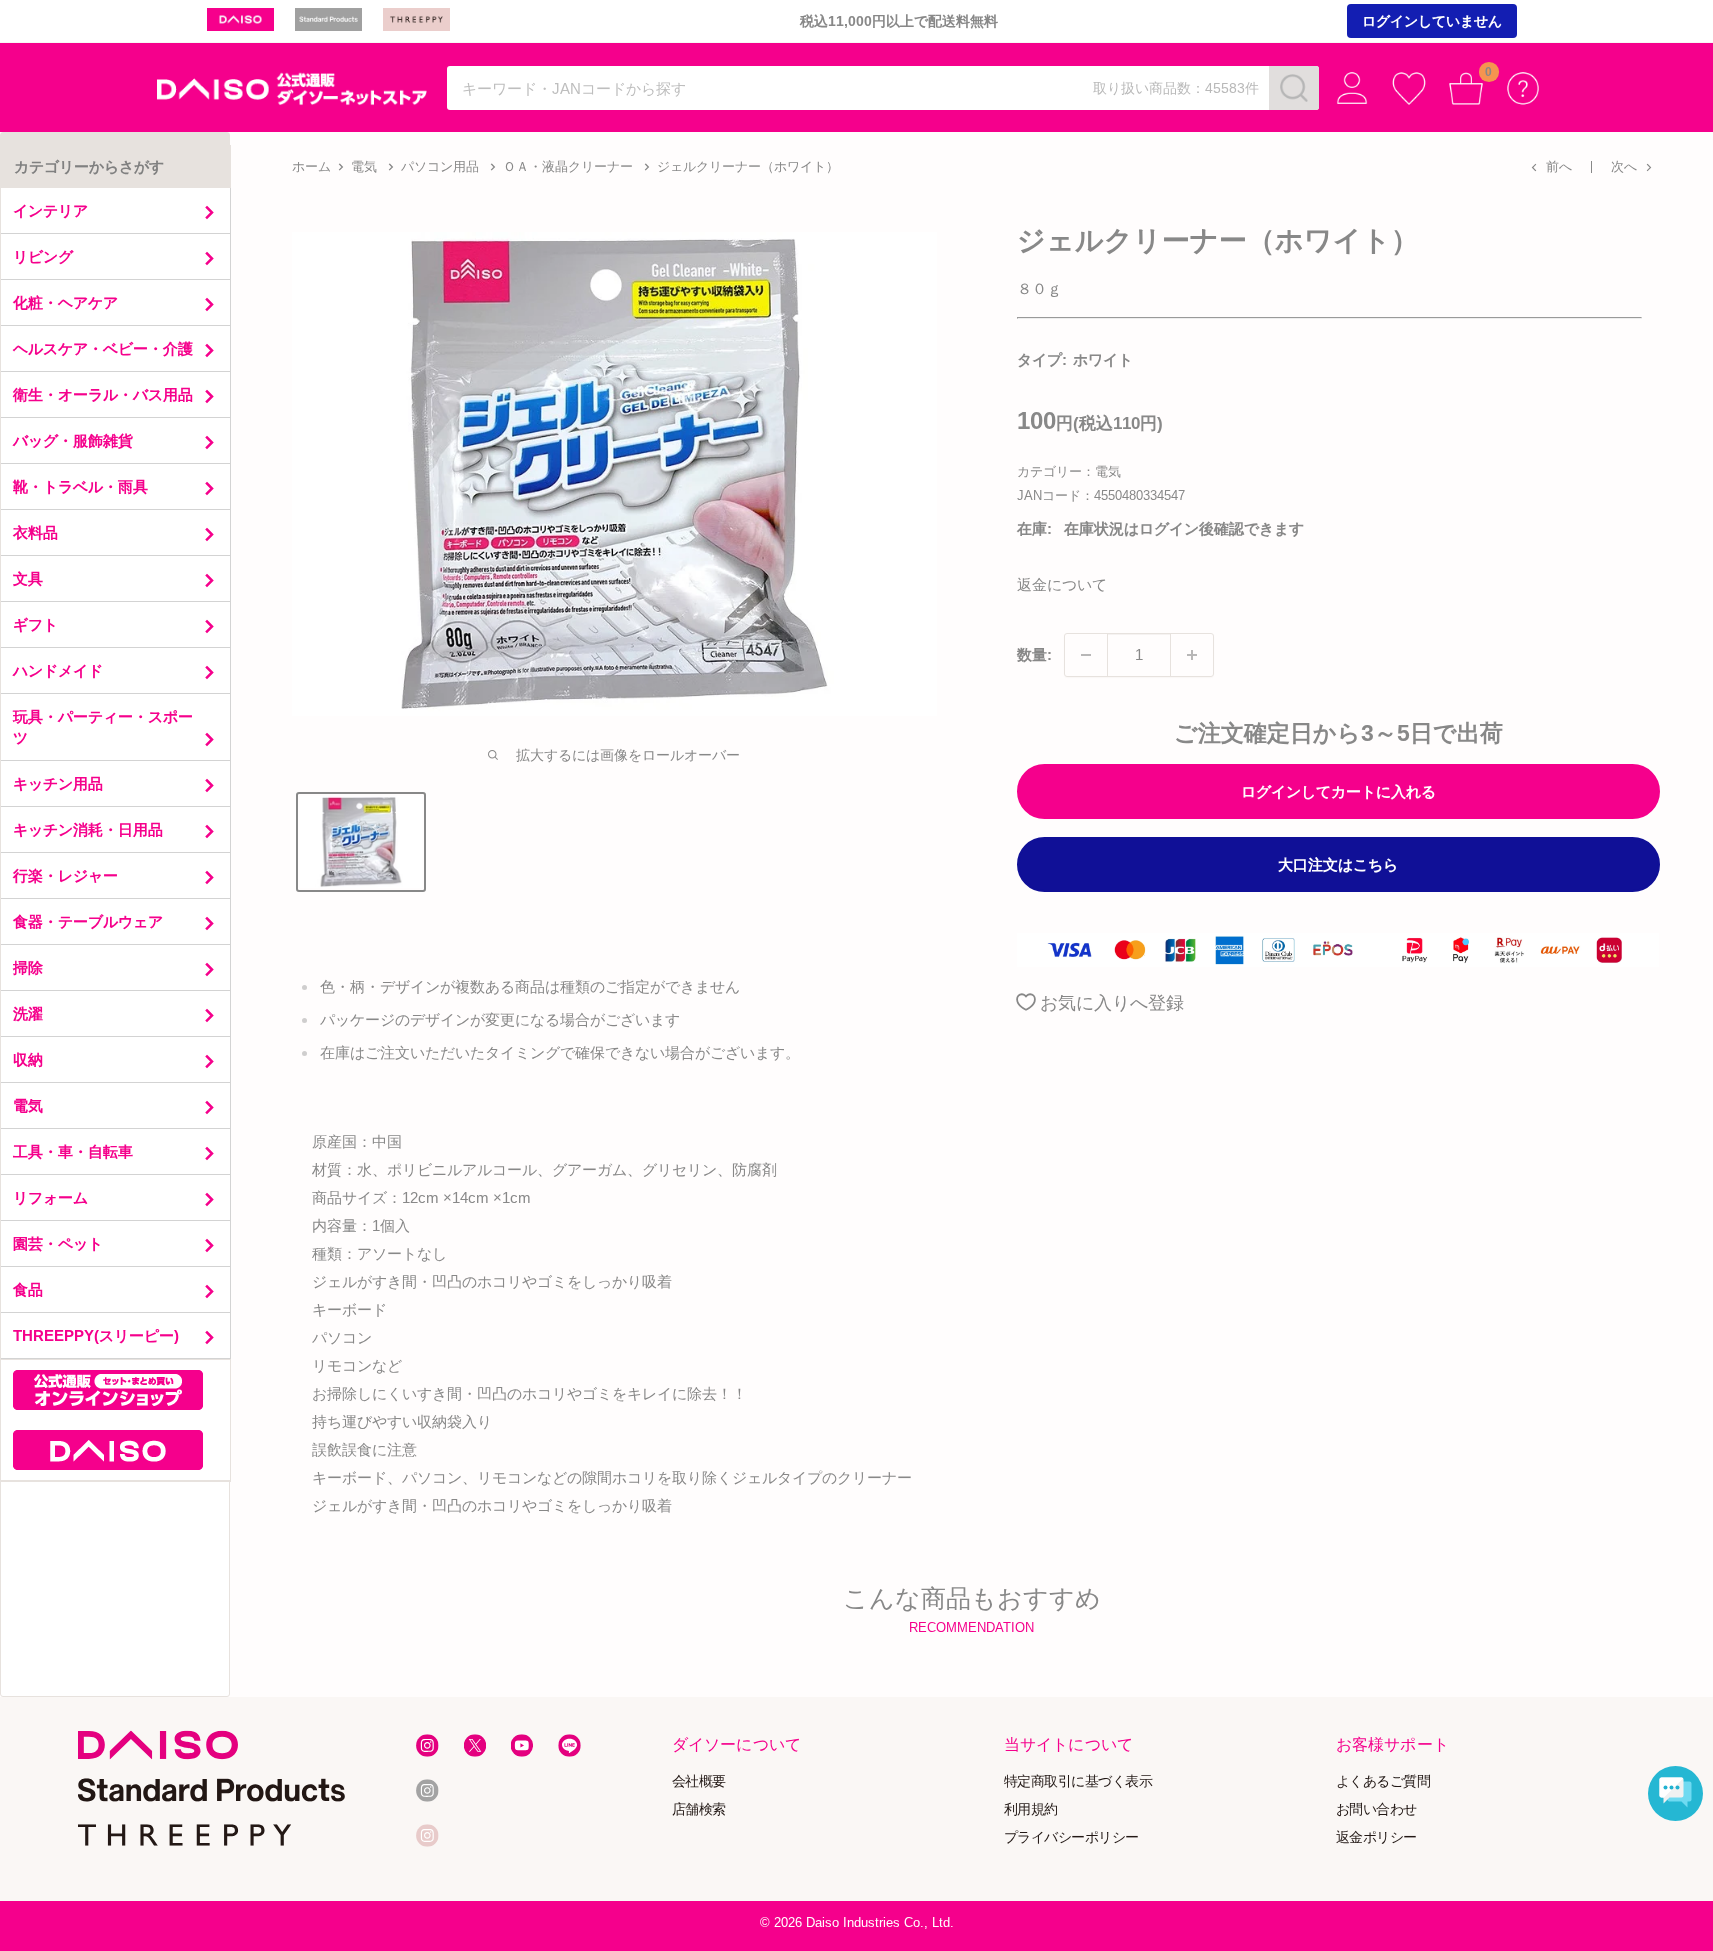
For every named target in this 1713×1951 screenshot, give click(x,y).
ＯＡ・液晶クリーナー (568, 166)
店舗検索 (698, 1809)
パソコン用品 (440, 166)
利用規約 (1031, 1809)
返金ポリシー (1376, 1836)
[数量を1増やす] (1192, 655)
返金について (1062, 584)
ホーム (311, 166)
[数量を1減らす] (1086, 655)
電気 (364, 166)
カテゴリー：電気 (1069, 471)
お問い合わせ (1376, 1809)
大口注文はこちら (1338, 864)
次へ (1624, 166)
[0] (1466, 88)
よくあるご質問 (1383, 1781)
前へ (1559, 166)
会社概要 (698, 1781)
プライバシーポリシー (1071, 1836)
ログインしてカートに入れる (1338, 791)
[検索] (1294, 88)
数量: (1034, 654)
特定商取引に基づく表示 (1078, 1781)
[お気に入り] (1409, 88)
